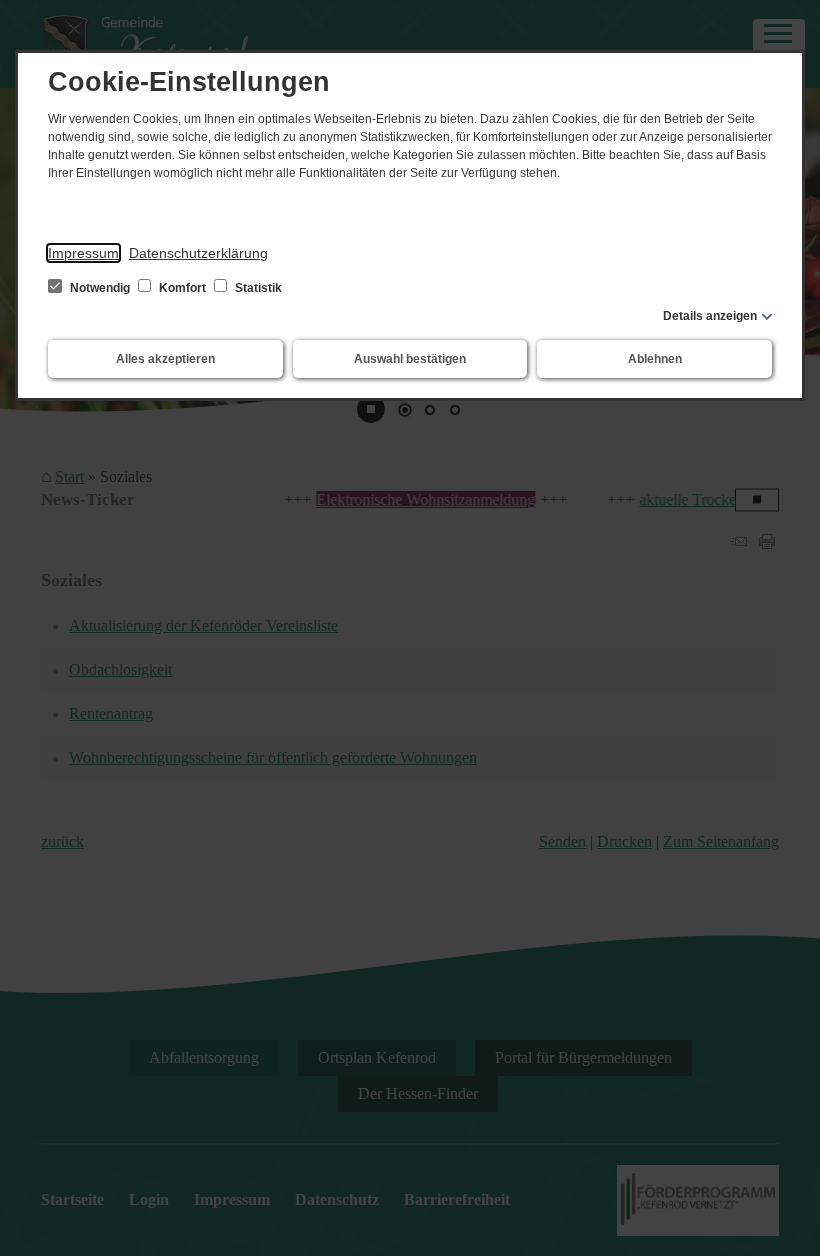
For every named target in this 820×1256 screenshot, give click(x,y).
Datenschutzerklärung (198, 253)
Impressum (83, 253)
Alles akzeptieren (165, 359)
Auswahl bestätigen (410, 359)
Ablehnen (655, 359)
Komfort (182, 288)
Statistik (257, 288)
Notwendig (100, 288)
